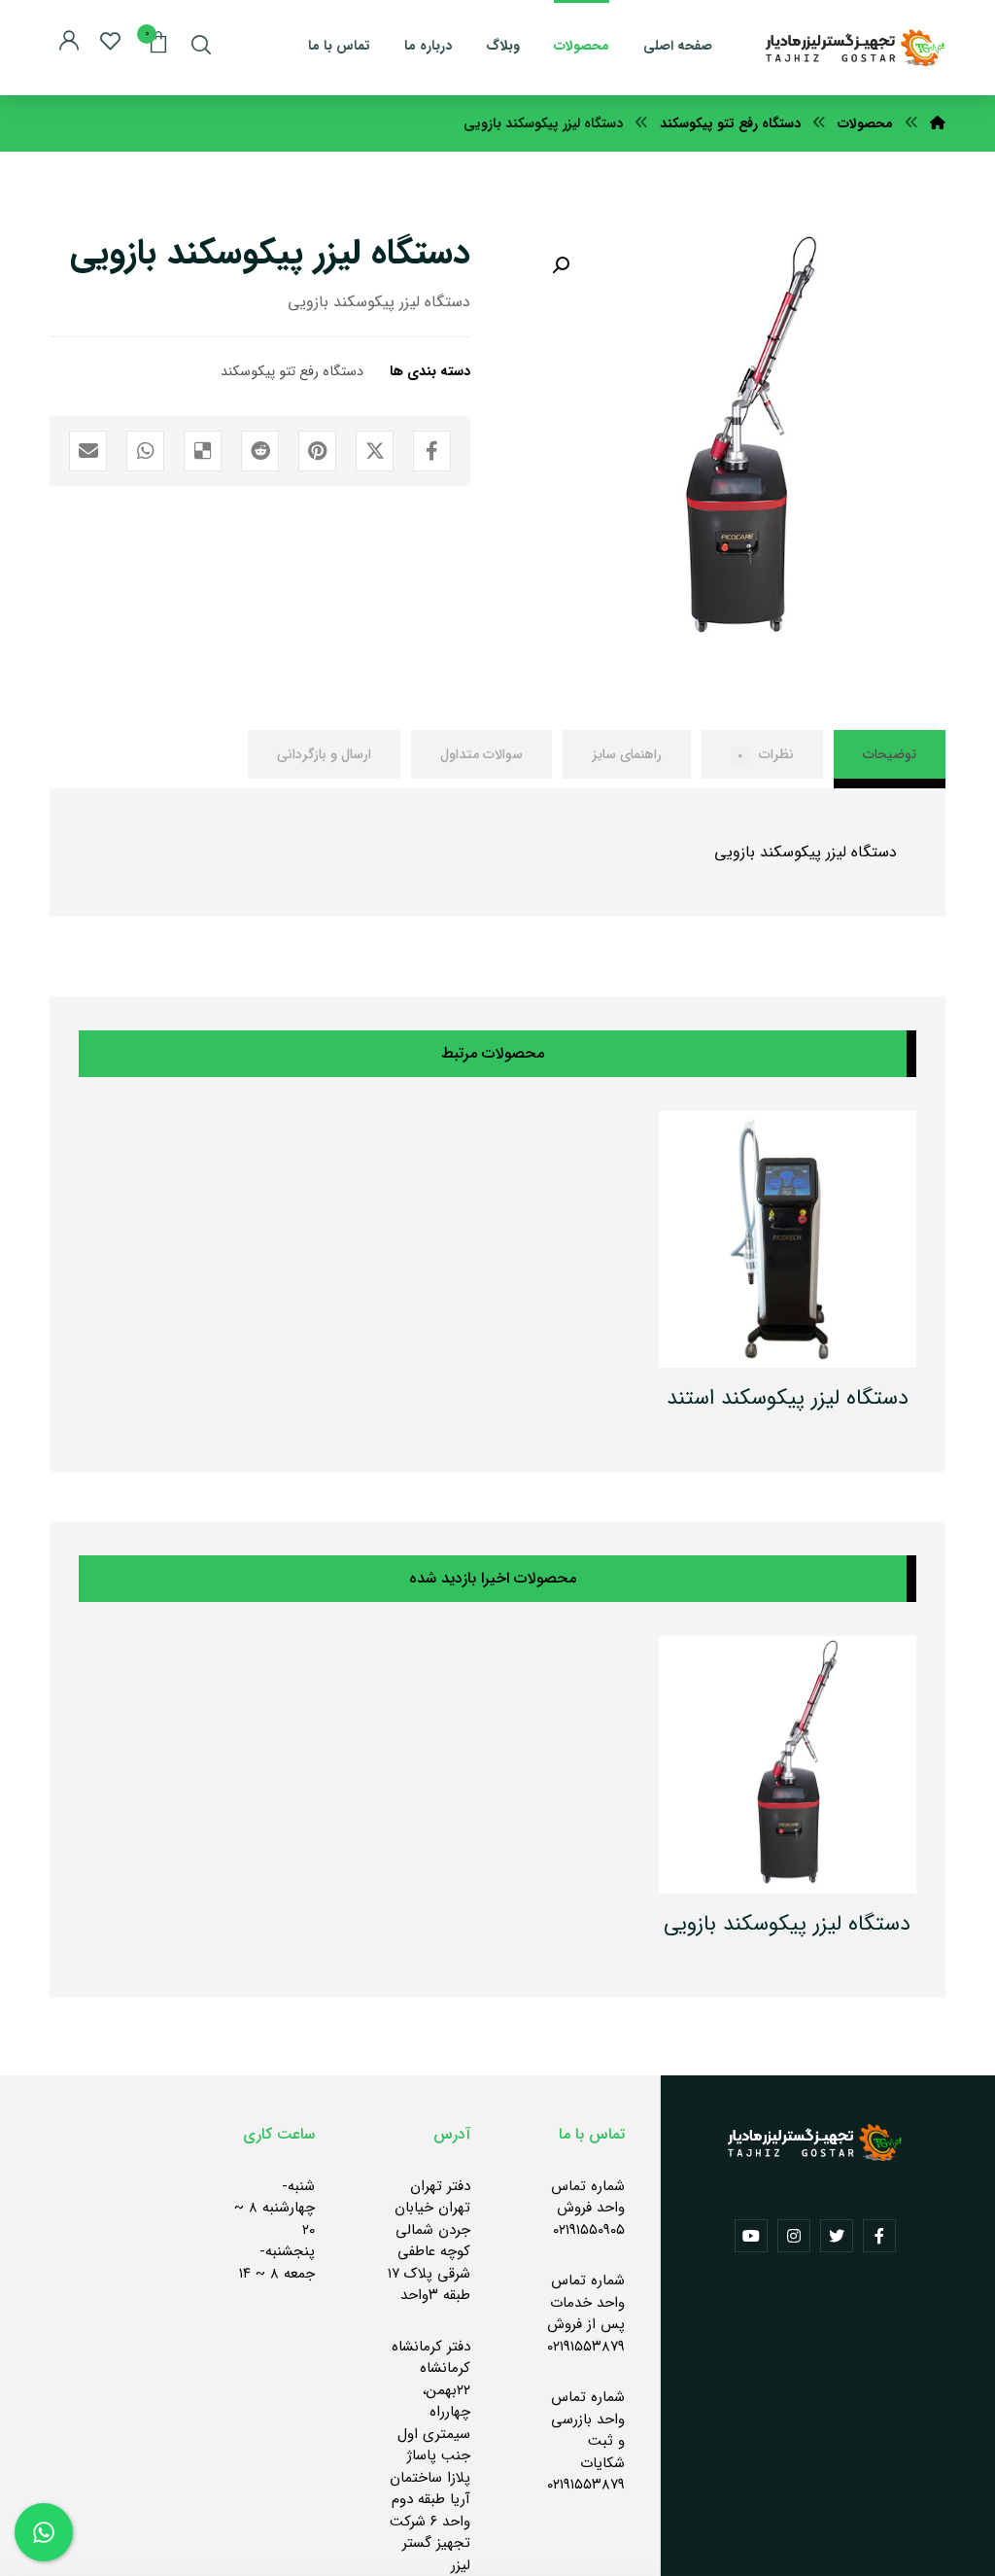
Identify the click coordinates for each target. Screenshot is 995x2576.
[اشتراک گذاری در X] (375, 451)
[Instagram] (794, 2236)
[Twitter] (837, 2236)
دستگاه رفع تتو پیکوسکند (292, 372)
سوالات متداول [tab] (481, 754)
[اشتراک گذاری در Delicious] (203, 451)
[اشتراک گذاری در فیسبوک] (432, 451)
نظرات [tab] (766, 754)
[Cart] (158, 41)
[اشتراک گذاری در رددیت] (260, 451)
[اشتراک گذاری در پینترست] (317, 451)
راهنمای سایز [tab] (627, 754)
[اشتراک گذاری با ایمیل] (88, 451)
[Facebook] (879, 2236)
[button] (561, 265)
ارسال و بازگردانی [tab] (324, 754)
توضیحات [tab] (890, 754)
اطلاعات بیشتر (776, 1400)
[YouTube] (751, 2236)
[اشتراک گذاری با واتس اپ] (145, 451)
